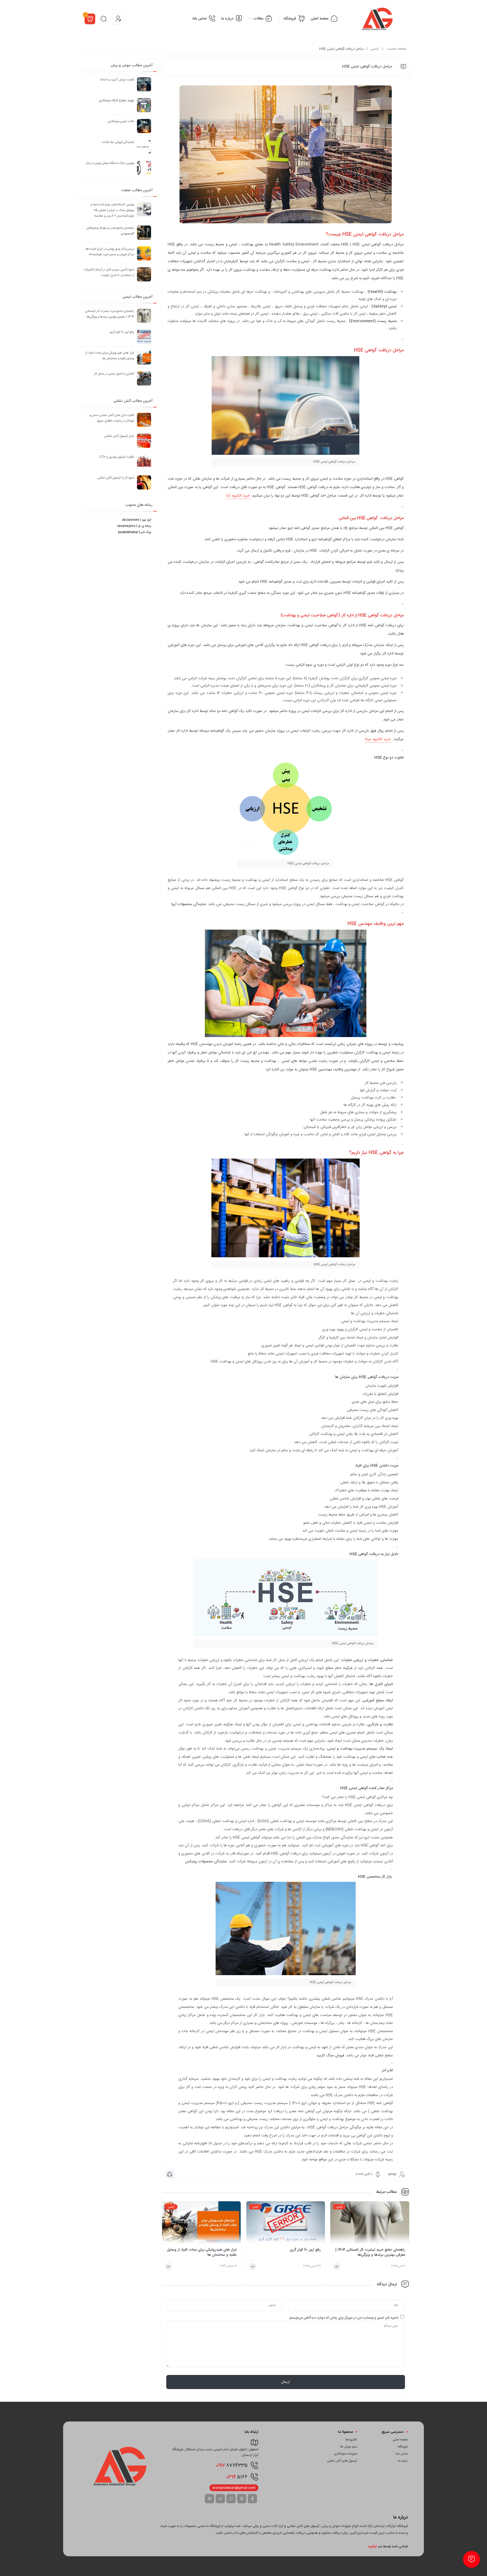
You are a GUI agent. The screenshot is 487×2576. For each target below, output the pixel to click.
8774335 (232, 2465)
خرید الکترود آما (238, 496)
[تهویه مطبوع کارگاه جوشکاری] (144, 105)
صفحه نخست (397, 49)
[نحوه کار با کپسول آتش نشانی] (144, 482)
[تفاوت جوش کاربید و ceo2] (144, 84)
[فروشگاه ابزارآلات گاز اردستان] (378, 19)
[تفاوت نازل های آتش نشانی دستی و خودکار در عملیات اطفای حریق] (144, 420)
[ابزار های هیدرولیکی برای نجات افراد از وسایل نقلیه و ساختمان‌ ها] (202, 2224)
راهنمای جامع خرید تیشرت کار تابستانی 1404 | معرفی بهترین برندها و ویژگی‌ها (370, 2252)
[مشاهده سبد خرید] (90, 20)
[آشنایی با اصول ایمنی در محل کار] (144, 378)
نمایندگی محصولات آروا (189, 904)
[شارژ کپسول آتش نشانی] (144, 441)
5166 (237, 2477)
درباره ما (403, 2461)
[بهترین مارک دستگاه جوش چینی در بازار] (144, 168)
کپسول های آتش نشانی (342, 2461)
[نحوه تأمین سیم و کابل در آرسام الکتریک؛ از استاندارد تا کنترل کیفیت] (144, 274)
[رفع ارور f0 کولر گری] (286, 2224)
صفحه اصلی (400, 2440)
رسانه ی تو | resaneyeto (134, 526)
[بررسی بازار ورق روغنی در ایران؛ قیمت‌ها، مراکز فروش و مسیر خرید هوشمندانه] (144, 253)
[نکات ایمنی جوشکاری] (144, 126)
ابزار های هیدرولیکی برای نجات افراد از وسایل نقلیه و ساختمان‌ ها (202, 2252)
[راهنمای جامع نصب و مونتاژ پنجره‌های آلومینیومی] (144, 233)
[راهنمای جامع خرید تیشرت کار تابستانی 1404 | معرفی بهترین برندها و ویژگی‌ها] (370, 2224)
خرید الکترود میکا (378, 739)
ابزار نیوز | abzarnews (137, 520)
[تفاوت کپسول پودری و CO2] (144, 462)
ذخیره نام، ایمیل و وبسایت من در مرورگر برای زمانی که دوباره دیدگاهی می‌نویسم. (344, 2318)
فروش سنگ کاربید (330, 2055)
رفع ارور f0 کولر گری (305, 2250)
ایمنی (375, 49)
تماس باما (402, 2454)
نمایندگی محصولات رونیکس (206, 1862)
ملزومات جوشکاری (346, 2454)
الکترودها (351, 2440)
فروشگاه (403, 2447)
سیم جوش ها (349, 2447)
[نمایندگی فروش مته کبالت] (144, 147)
